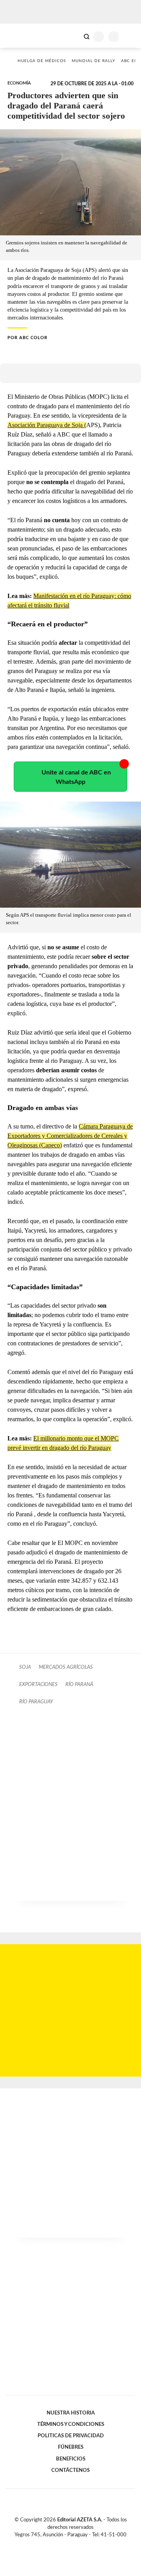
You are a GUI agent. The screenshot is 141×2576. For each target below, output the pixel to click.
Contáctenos (70, 2470)
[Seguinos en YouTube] (76, 2544)
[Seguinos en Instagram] (84, 2544)
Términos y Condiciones (71, 2424)
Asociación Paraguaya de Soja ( (47, 425)
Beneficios (71, 2459)
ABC (21, 36)
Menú (130, 36)
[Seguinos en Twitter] (67, 2544)
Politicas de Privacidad (71, 2436)
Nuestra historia (71, 2413)
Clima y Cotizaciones (73, 36)
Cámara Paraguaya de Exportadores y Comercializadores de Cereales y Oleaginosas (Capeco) (70, 1136)
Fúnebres (71, 2447)
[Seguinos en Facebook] (59, 2544)
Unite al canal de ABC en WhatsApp (76, 777)
